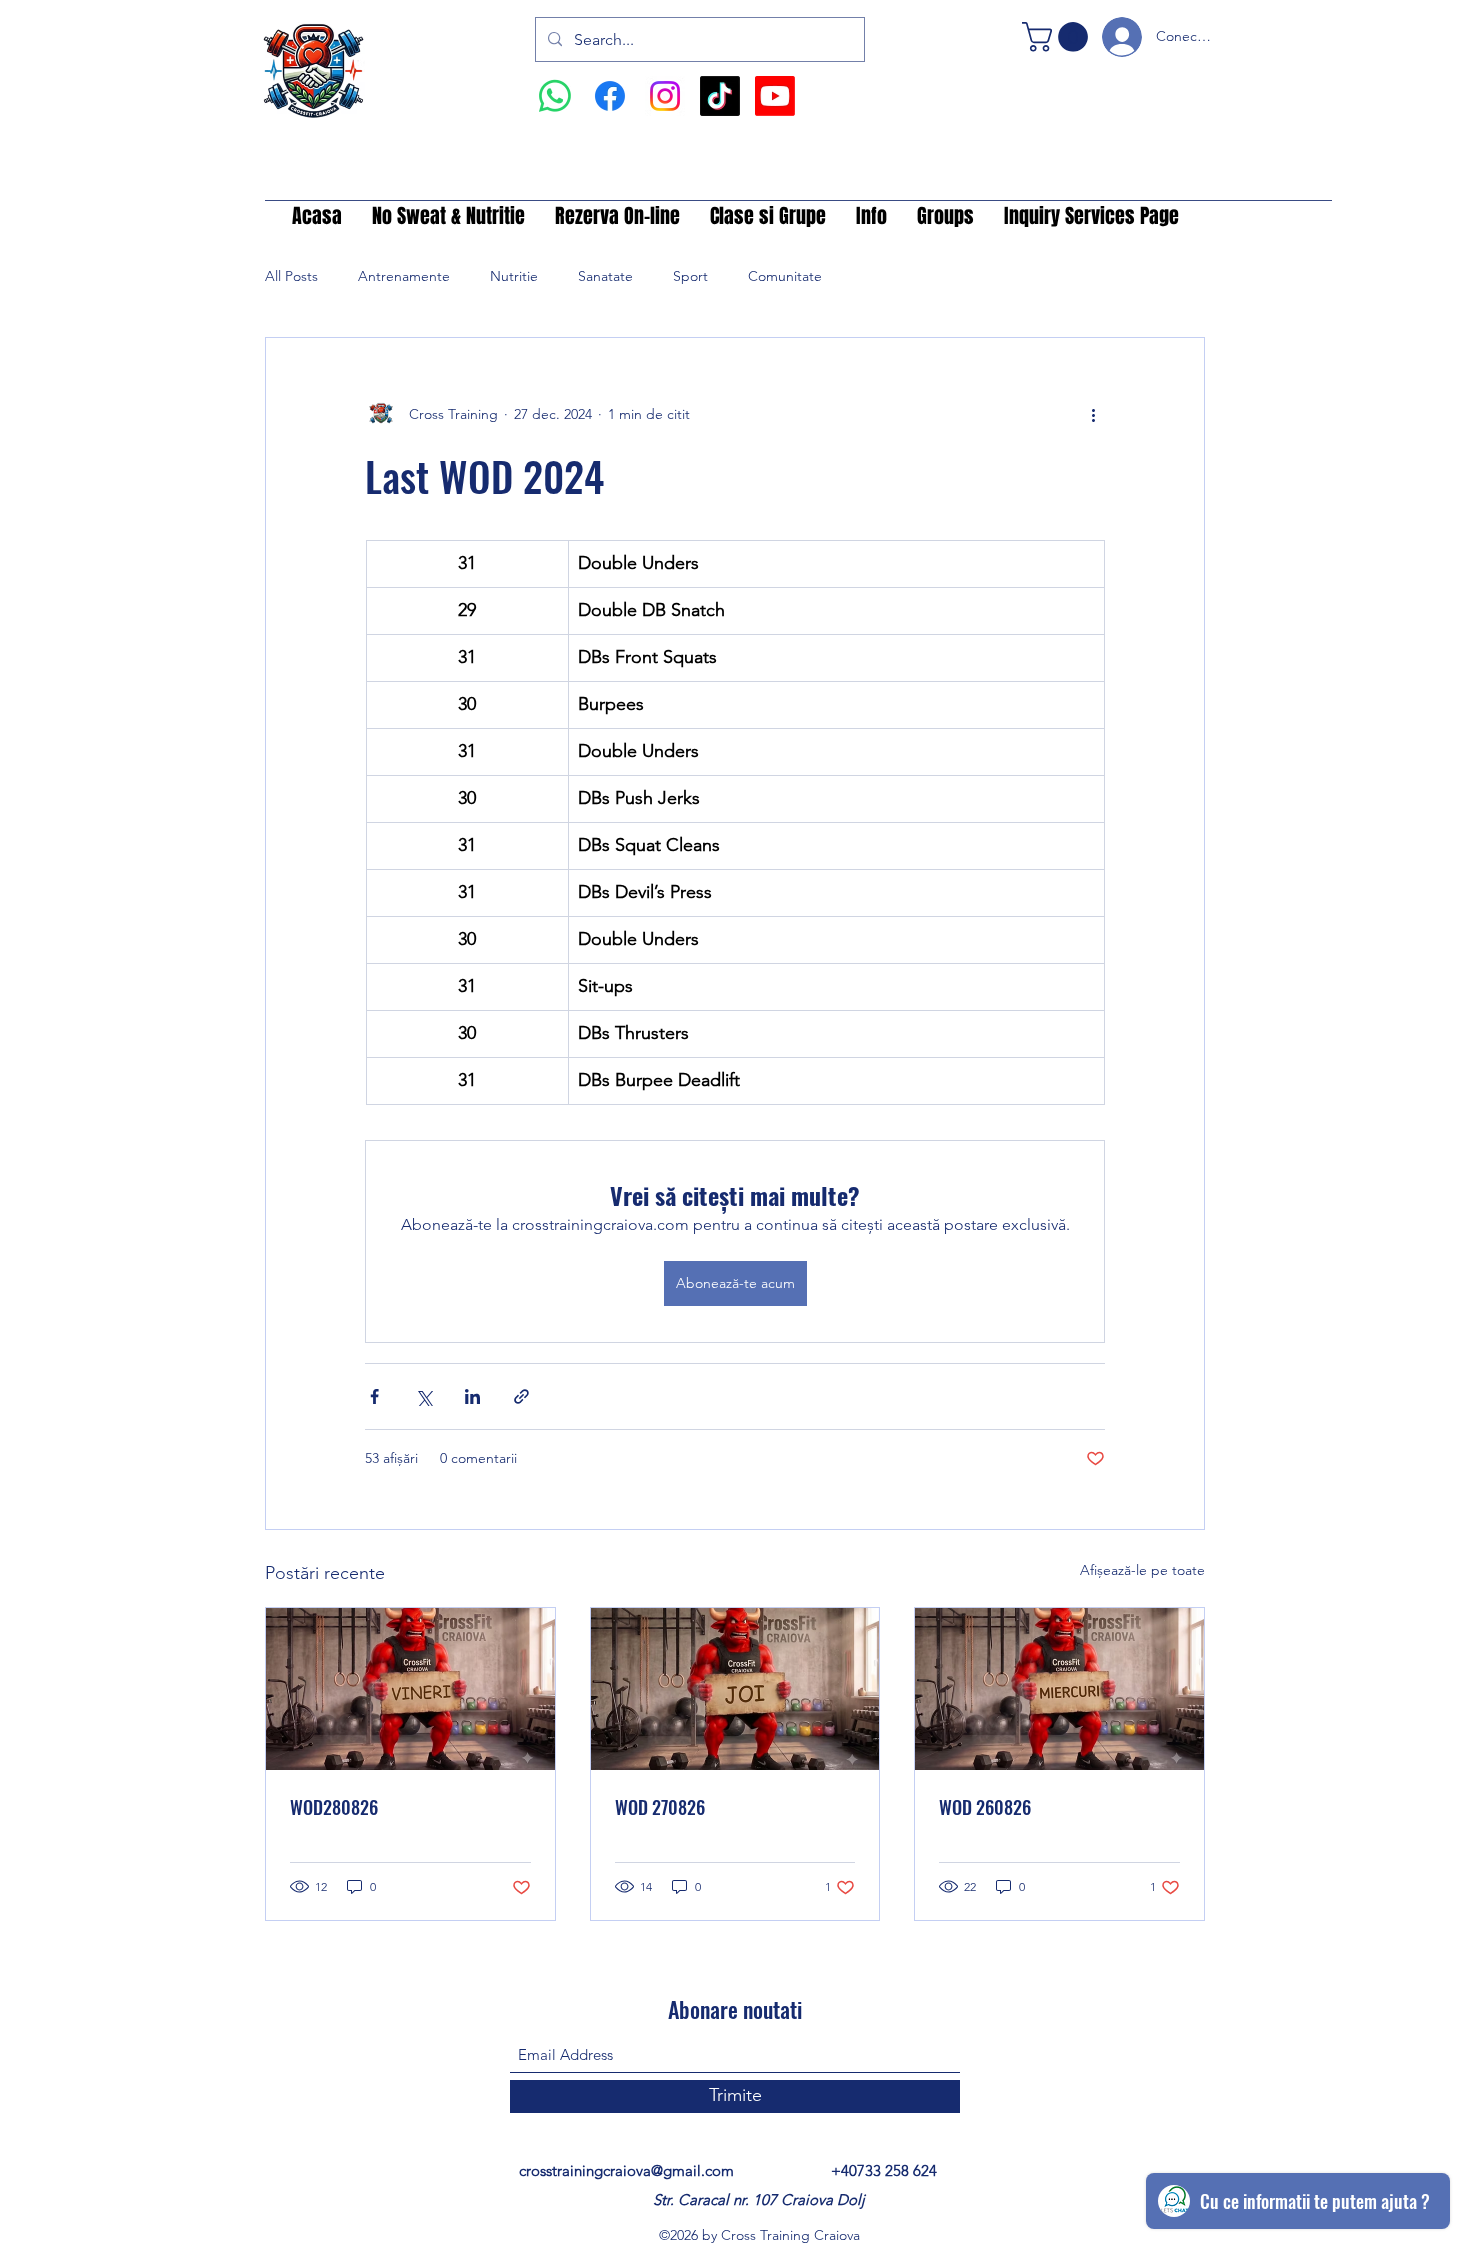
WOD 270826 (660, 1807)
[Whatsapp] (555, 96)
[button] (1058, 37)
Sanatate (605, 276)
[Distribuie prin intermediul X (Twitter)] (423, 1396)
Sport (690, 276)
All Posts (291, 276)
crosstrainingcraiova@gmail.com (626, 2170)
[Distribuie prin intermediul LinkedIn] (472, 1396)
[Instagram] (665, 96)
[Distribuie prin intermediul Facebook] (374, 1396)
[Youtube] (775, 96)
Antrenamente (404, 276)
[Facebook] (610, 96)
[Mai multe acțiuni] (1093, 414)
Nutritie (514, 276)
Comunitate (785, 276)
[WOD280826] (410, 1689)
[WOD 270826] (735, 1689)
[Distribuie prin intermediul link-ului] (521, 1396)
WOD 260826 (985, 1807)
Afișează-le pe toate (1142, 1570)
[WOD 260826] (1059, 1689)
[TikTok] (720, 96)
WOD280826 (334, 1807)
